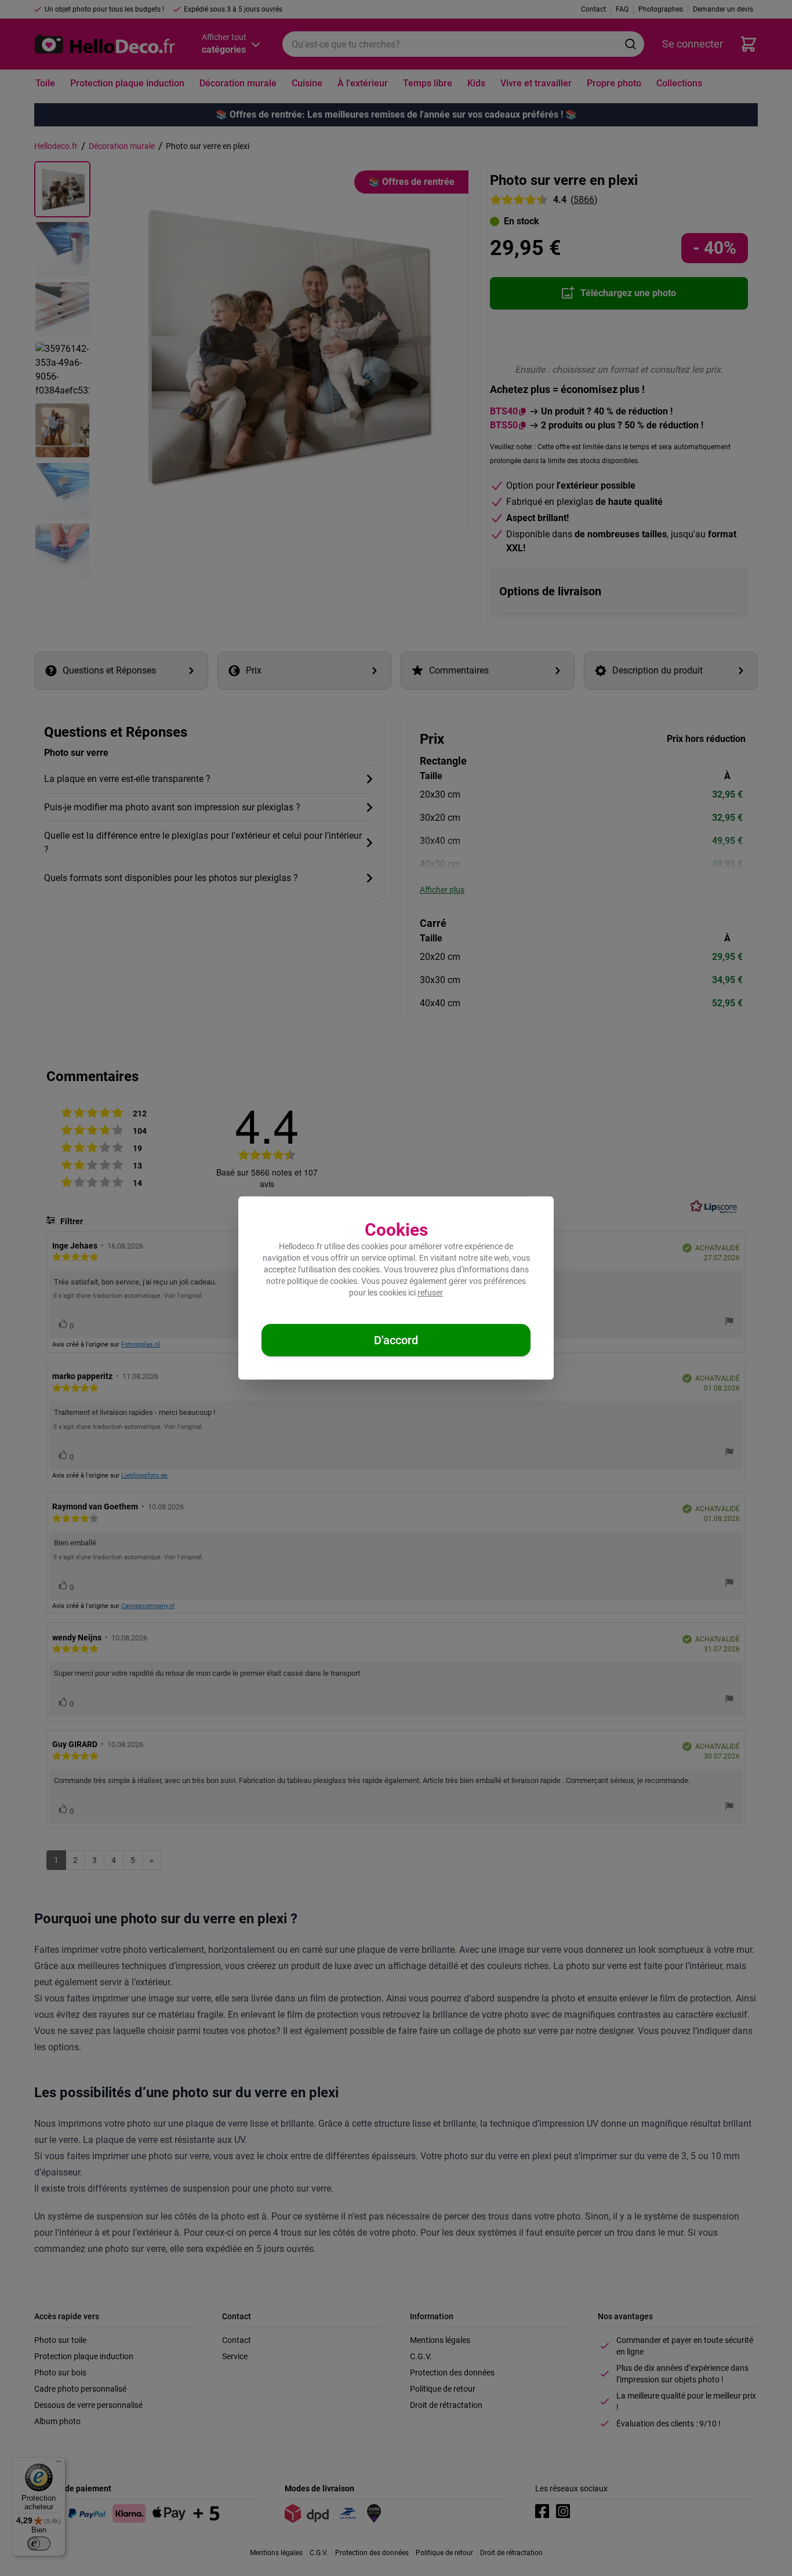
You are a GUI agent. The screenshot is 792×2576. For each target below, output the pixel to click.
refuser (430, 1293)
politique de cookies (322, 1281)
